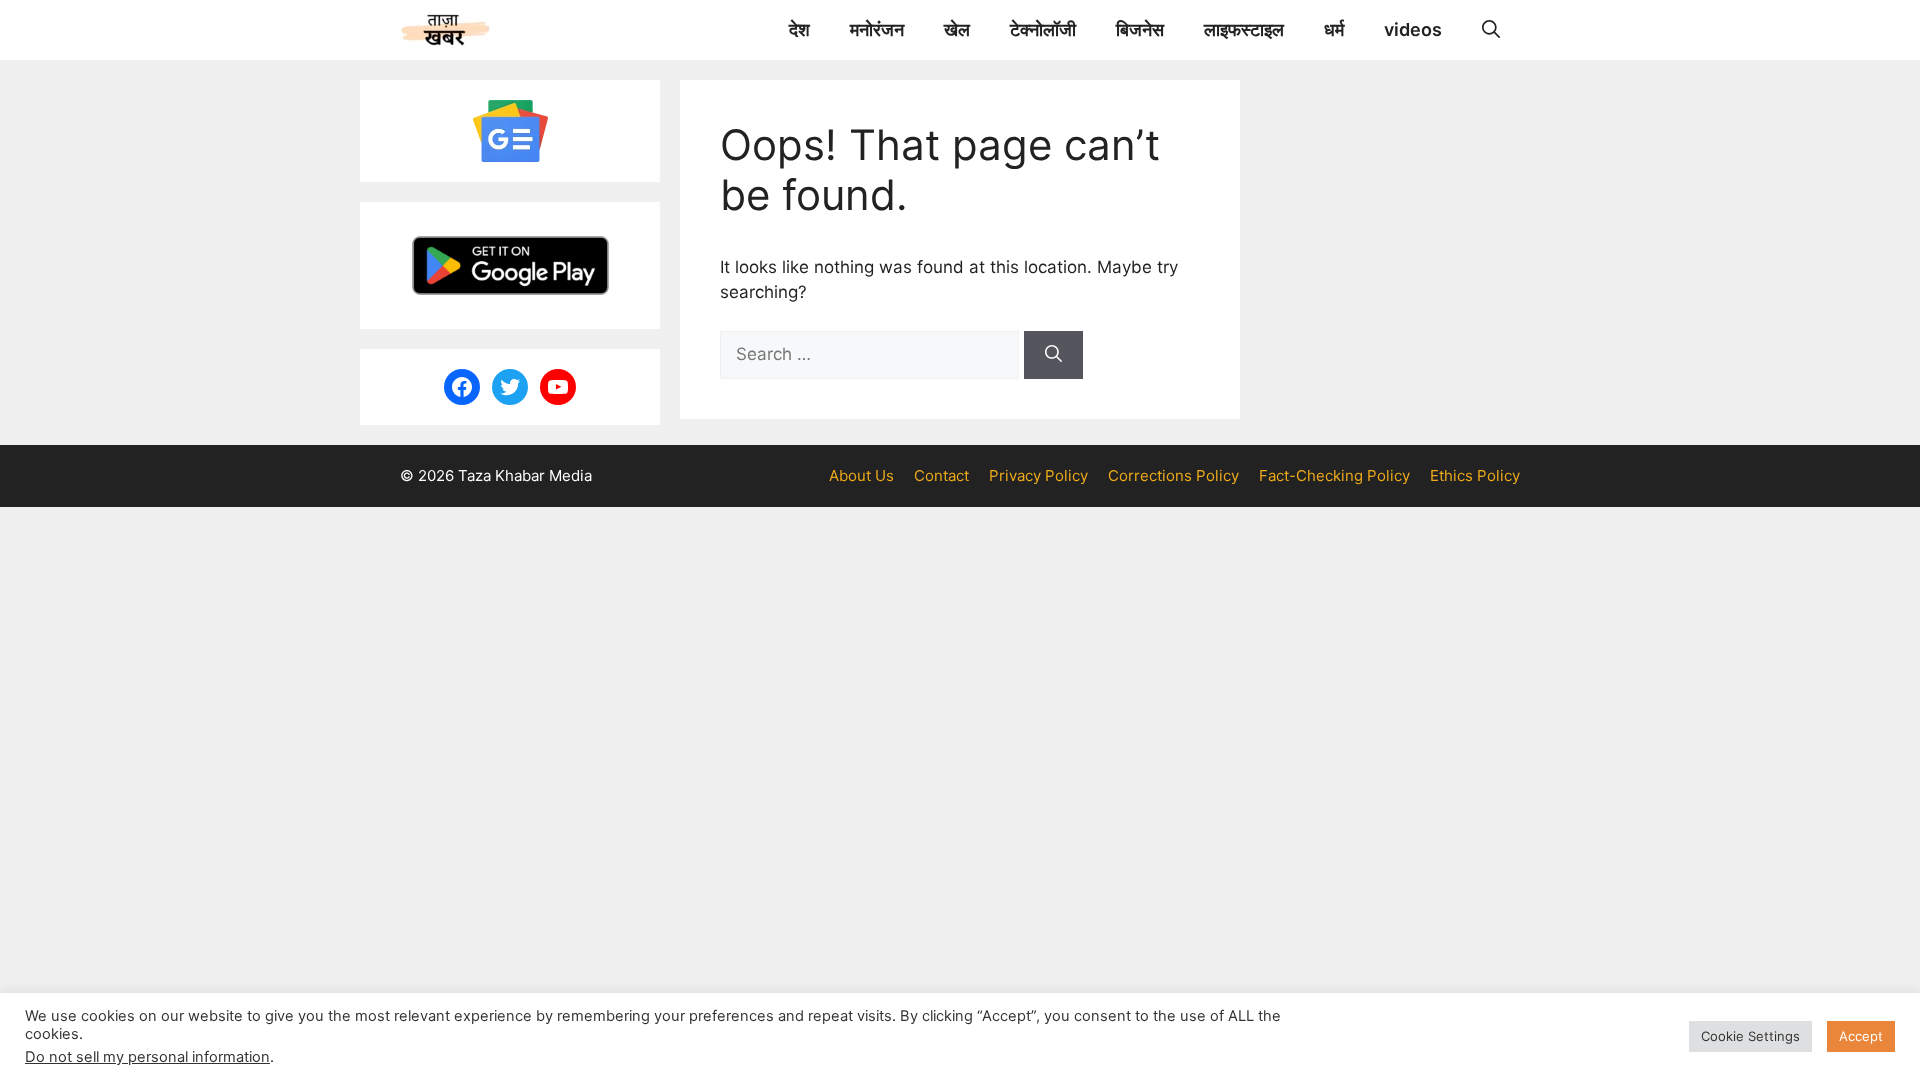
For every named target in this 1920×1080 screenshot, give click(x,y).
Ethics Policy (1475, 475)
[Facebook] (462, 387)
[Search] (1053, 355)
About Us (861, 475)
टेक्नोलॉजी (1043, 29)
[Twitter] (510, 387)
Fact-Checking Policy (1334, 475)
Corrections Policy (1173, 475)
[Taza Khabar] (445, 30)
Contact (941, 475)
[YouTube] (558, 387)
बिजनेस (1140, 29)
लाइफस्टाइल (1244, 29)
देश (799, 29)
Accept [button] (1861, 1036)
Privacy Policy (1038, 475)
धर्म (1334, 29)
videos (1413, 29)
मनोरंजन (877, 29)
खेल (957, 29)
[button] (1491, 30)
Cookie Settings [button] (1750, 1036)
